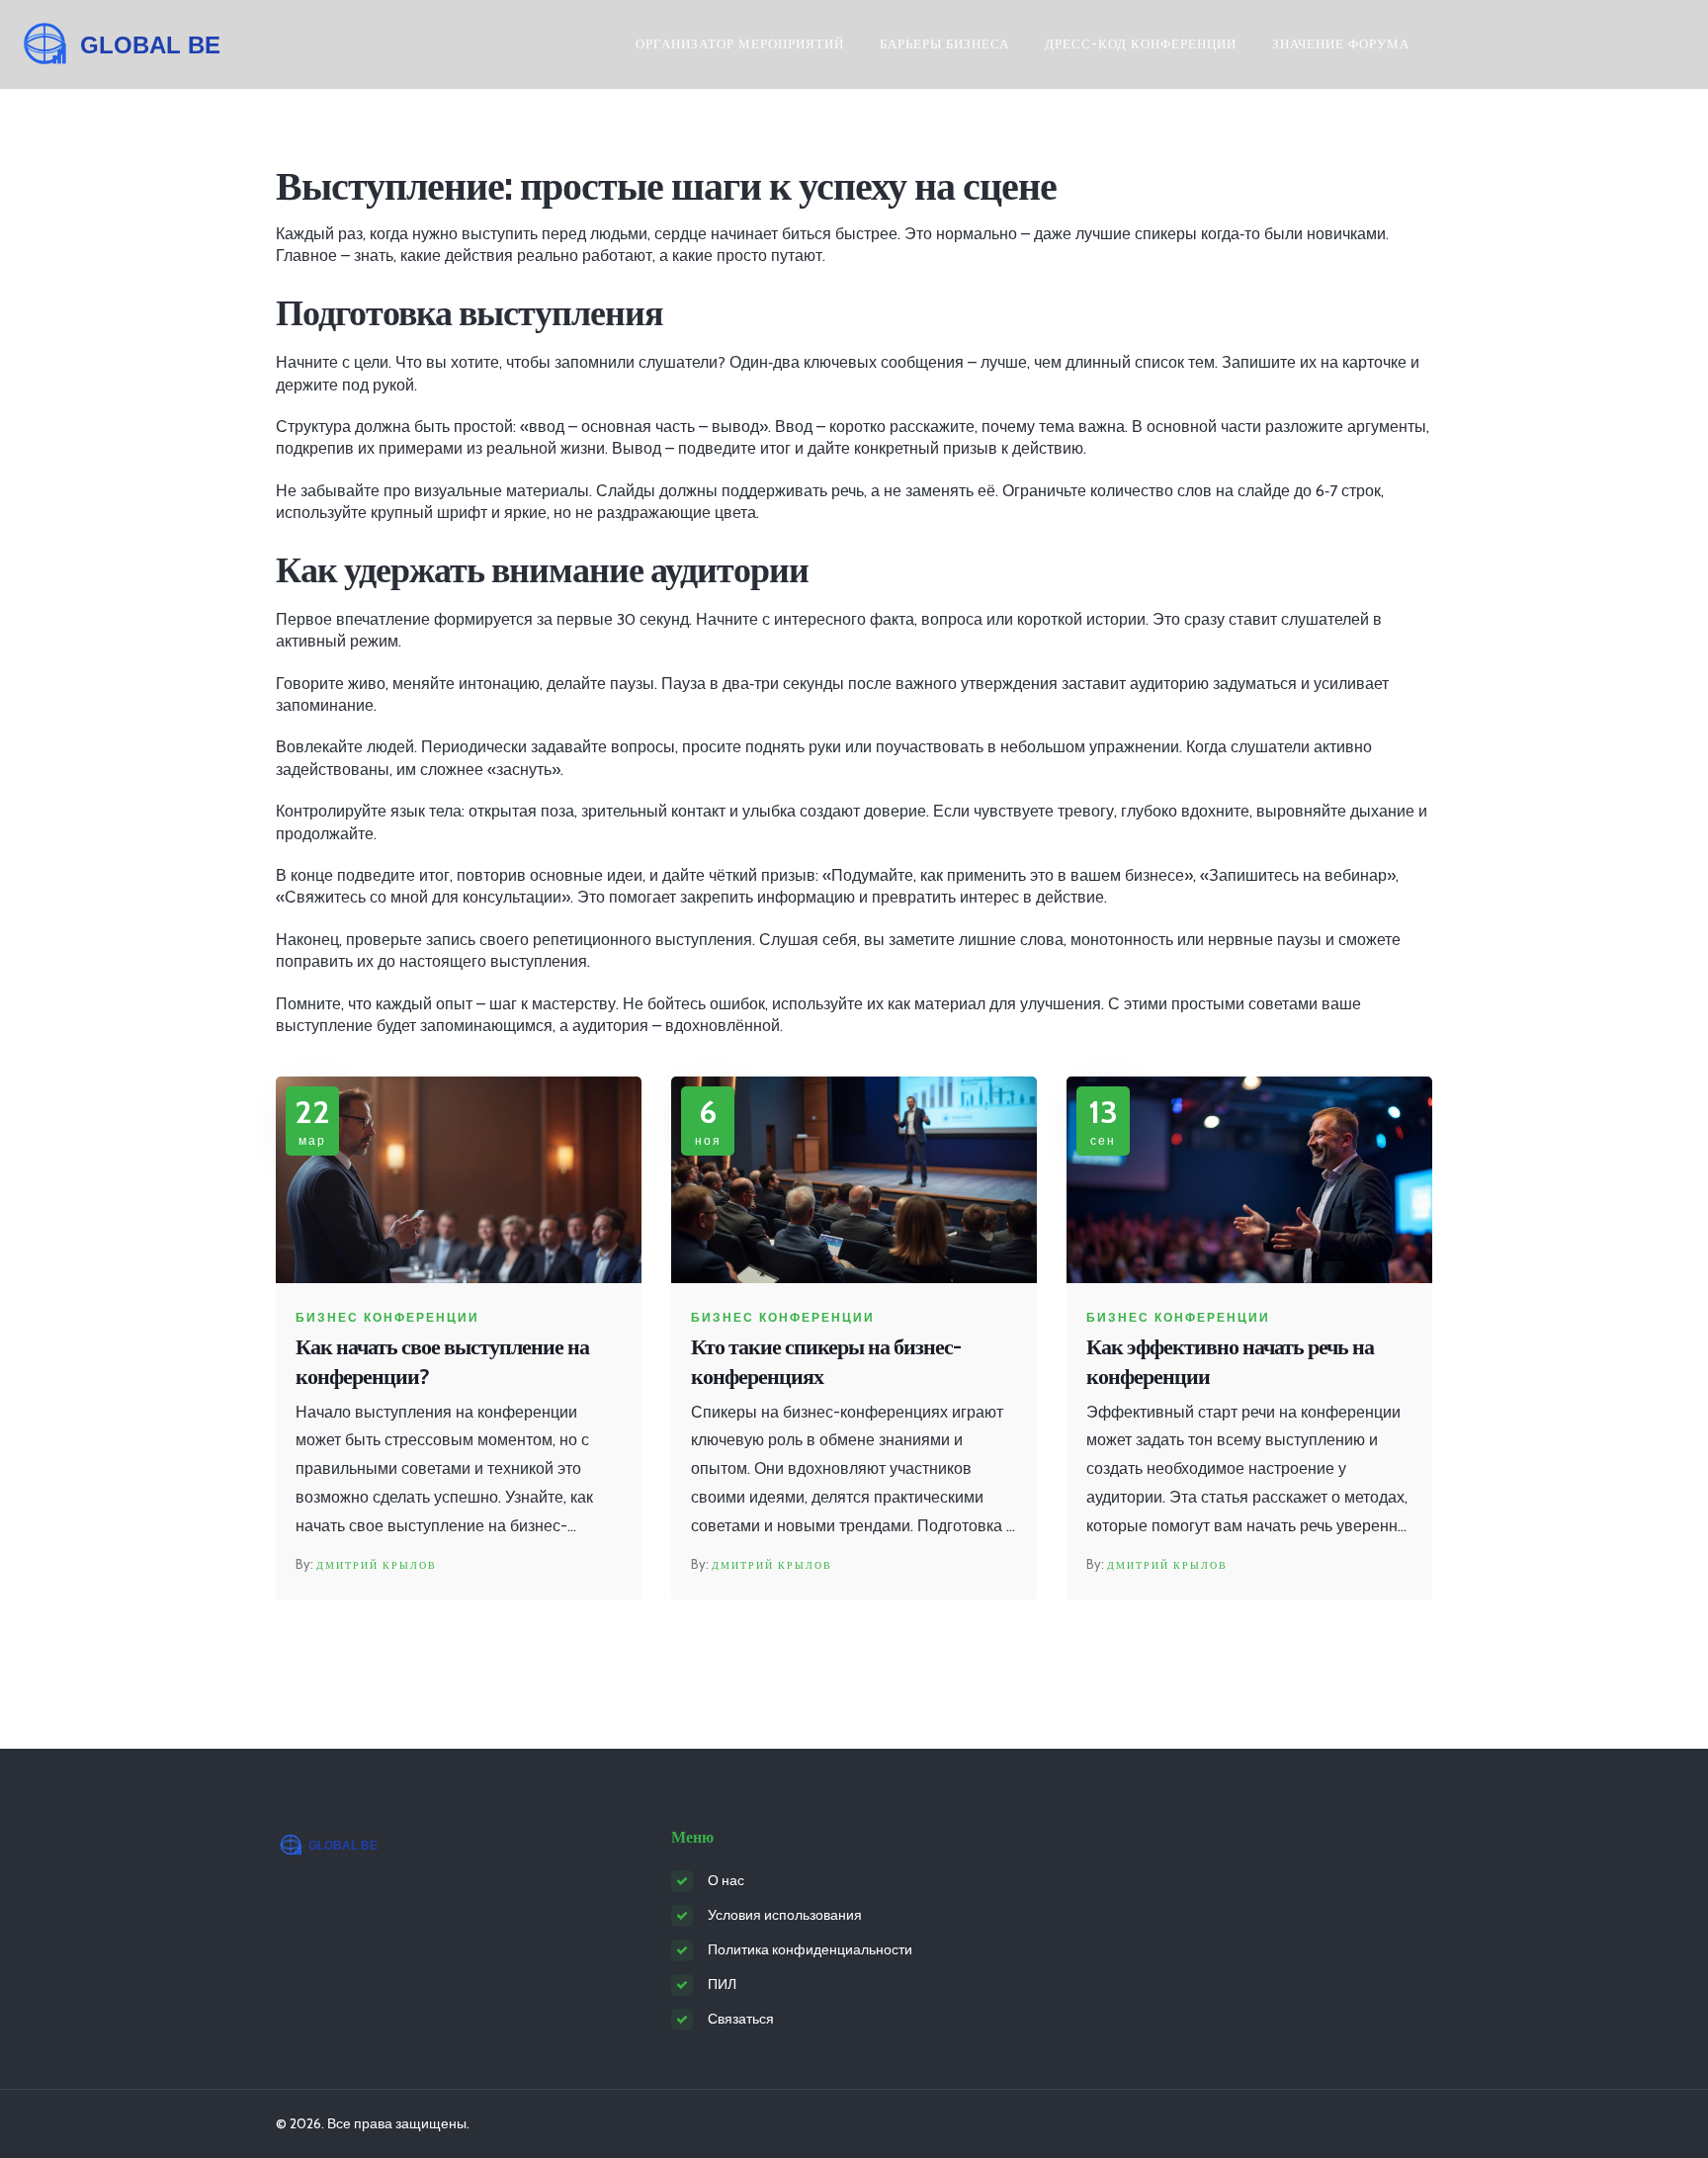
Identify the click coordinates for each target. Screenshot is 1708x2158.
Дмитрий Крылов (377, 1565)
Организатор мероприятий (740, 43)
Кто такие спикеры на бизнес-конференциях (826, 1362)
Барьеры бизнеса (944, 43)
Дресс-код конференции (1141, 43)
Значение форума (1341, 43)
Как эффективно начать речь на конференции (1230, 1362)
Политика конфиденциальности (810, 1949)
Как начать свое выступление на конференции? (442, 1362)
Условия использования (785, 1915)
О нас (726, 1880)
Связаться (741, 2019)
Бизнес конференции (387, 1318)
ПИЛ (722, 1984)
